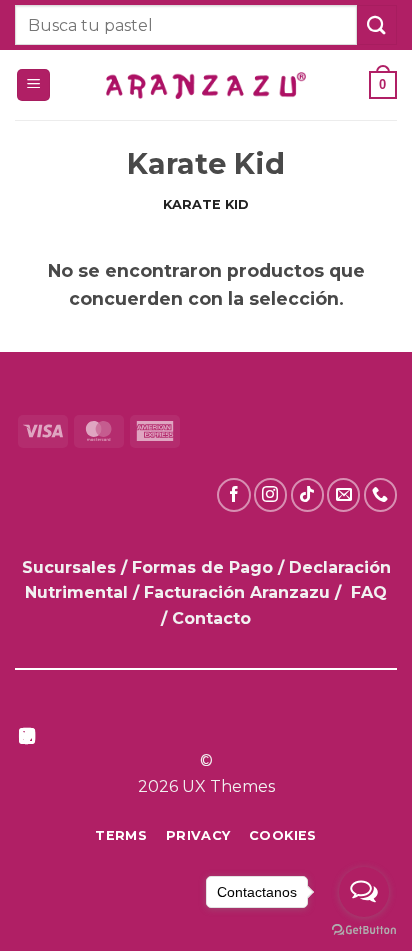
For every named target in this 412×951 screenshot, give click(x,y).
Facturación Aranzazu (237, 592)
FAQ (369, 592)
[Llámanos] (380, 494)
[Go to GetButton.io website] (364, 930)
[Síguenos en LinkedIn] (27, 737)
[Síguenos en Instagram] (270, 494)
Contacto (211, 618)
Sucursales (71, 567)
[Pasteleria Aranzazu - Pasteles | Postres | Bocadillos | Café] (206, 85)
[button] (33, 85)
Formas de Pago (202, 567)
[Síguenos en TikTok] (307, 494)
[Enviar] (377, 24)
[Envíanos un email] (343, 494)
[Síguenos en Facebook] (233, 494)
